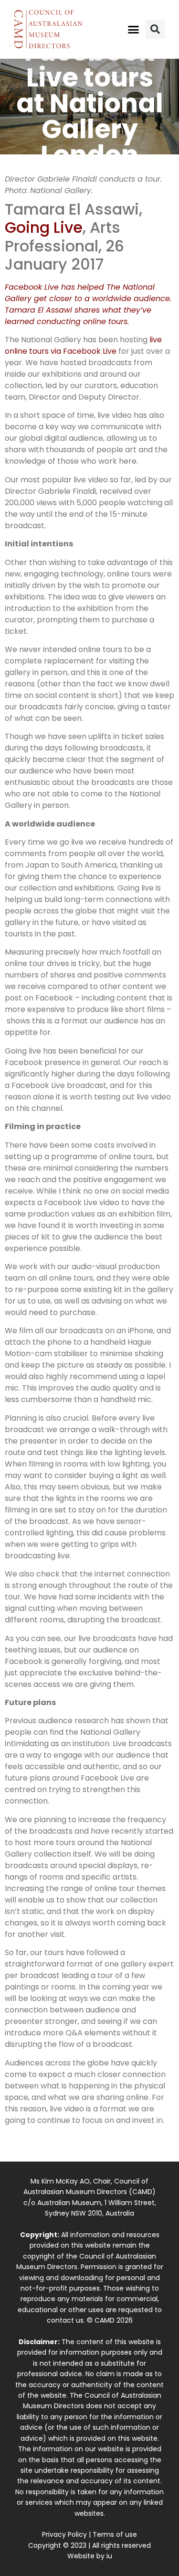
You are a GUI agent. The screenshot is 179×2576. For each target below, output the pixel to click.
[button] (133, 29)
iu (109, 2556)
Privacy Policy (64, 2534)
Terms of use (115, 2534)
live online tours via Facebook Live (83, 345)
